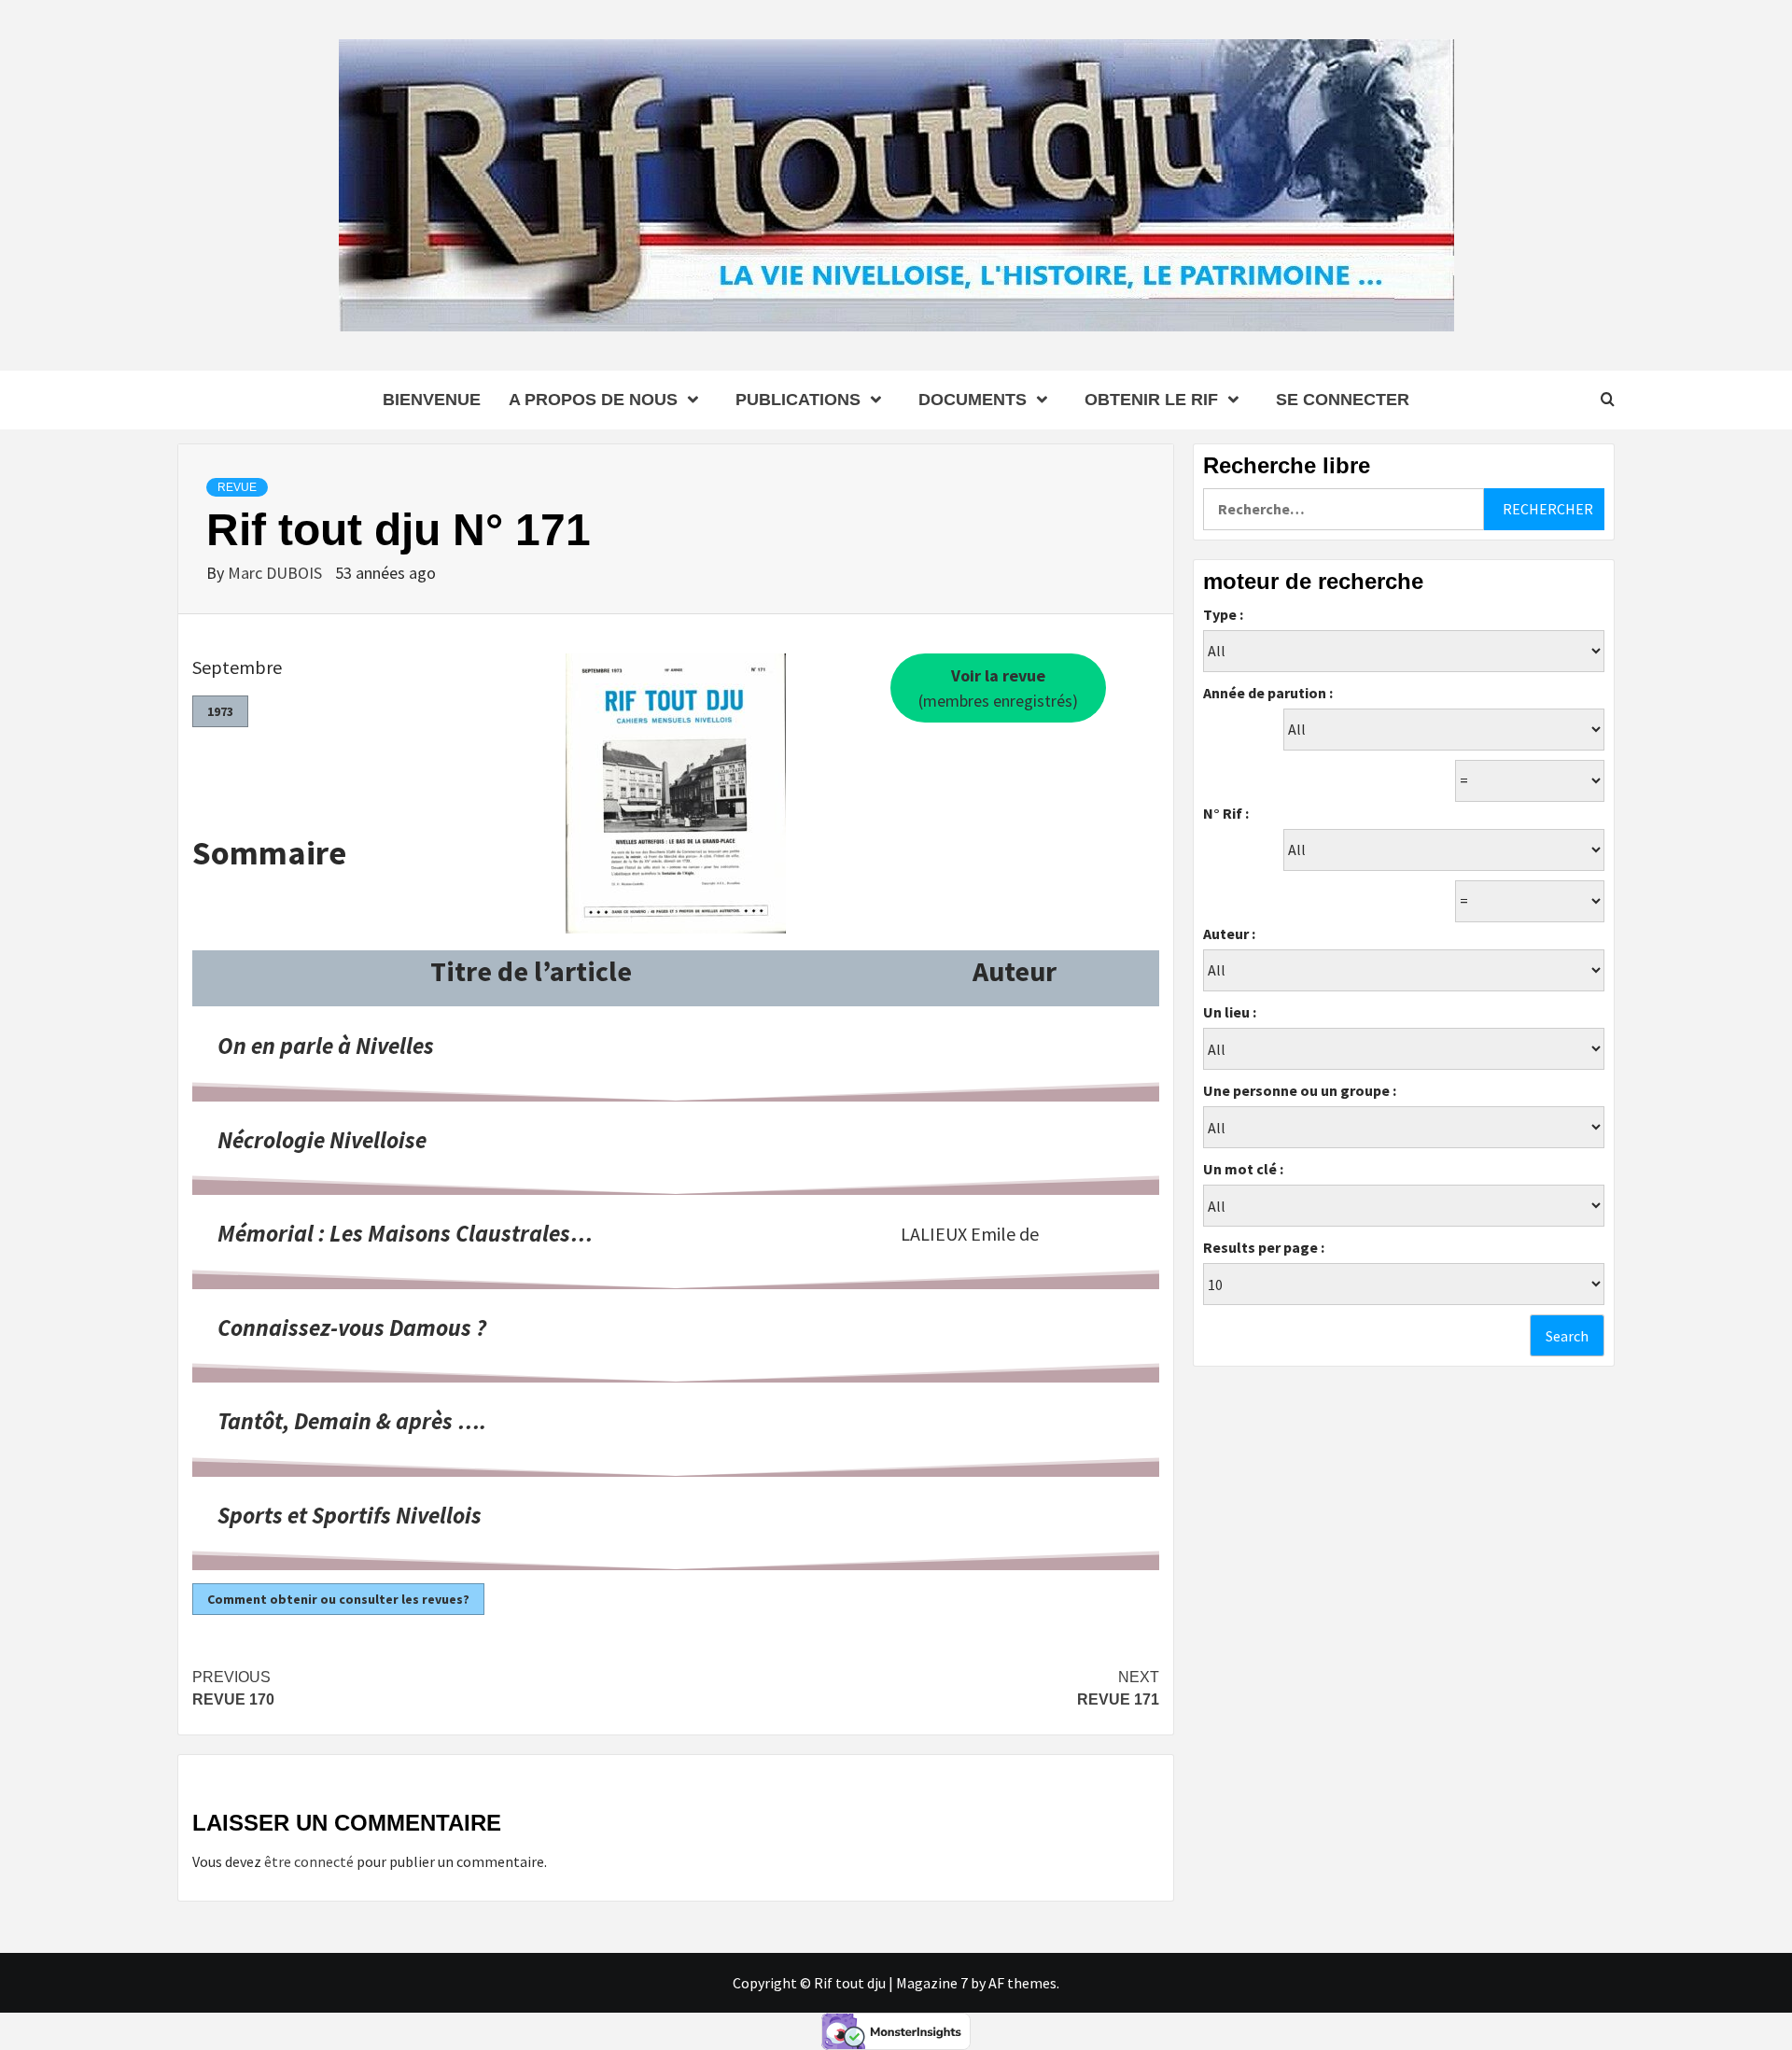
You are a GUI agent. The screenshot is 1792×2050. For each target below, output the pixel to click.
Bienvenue (432, 400)
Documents (973, 400)
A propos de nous (593, 400)
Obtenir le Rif (1151, 400)
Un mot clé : (1243, 1169)
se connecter (1343, 400)
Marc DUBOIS (277, 573)
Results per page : (1264, 1247)
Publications (798, 400)
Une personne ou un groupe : (1300, 1090)
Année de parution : (1268, 693)
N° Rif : (1226, 813)
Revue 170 (233, 1688)
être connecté (309, 1861)
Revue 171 (1118, 1688)
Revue (237, 487)
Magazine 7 (932, 1983)
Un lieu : (1230, 1012)
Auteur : (1229, 934)
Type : (1223, 614)
